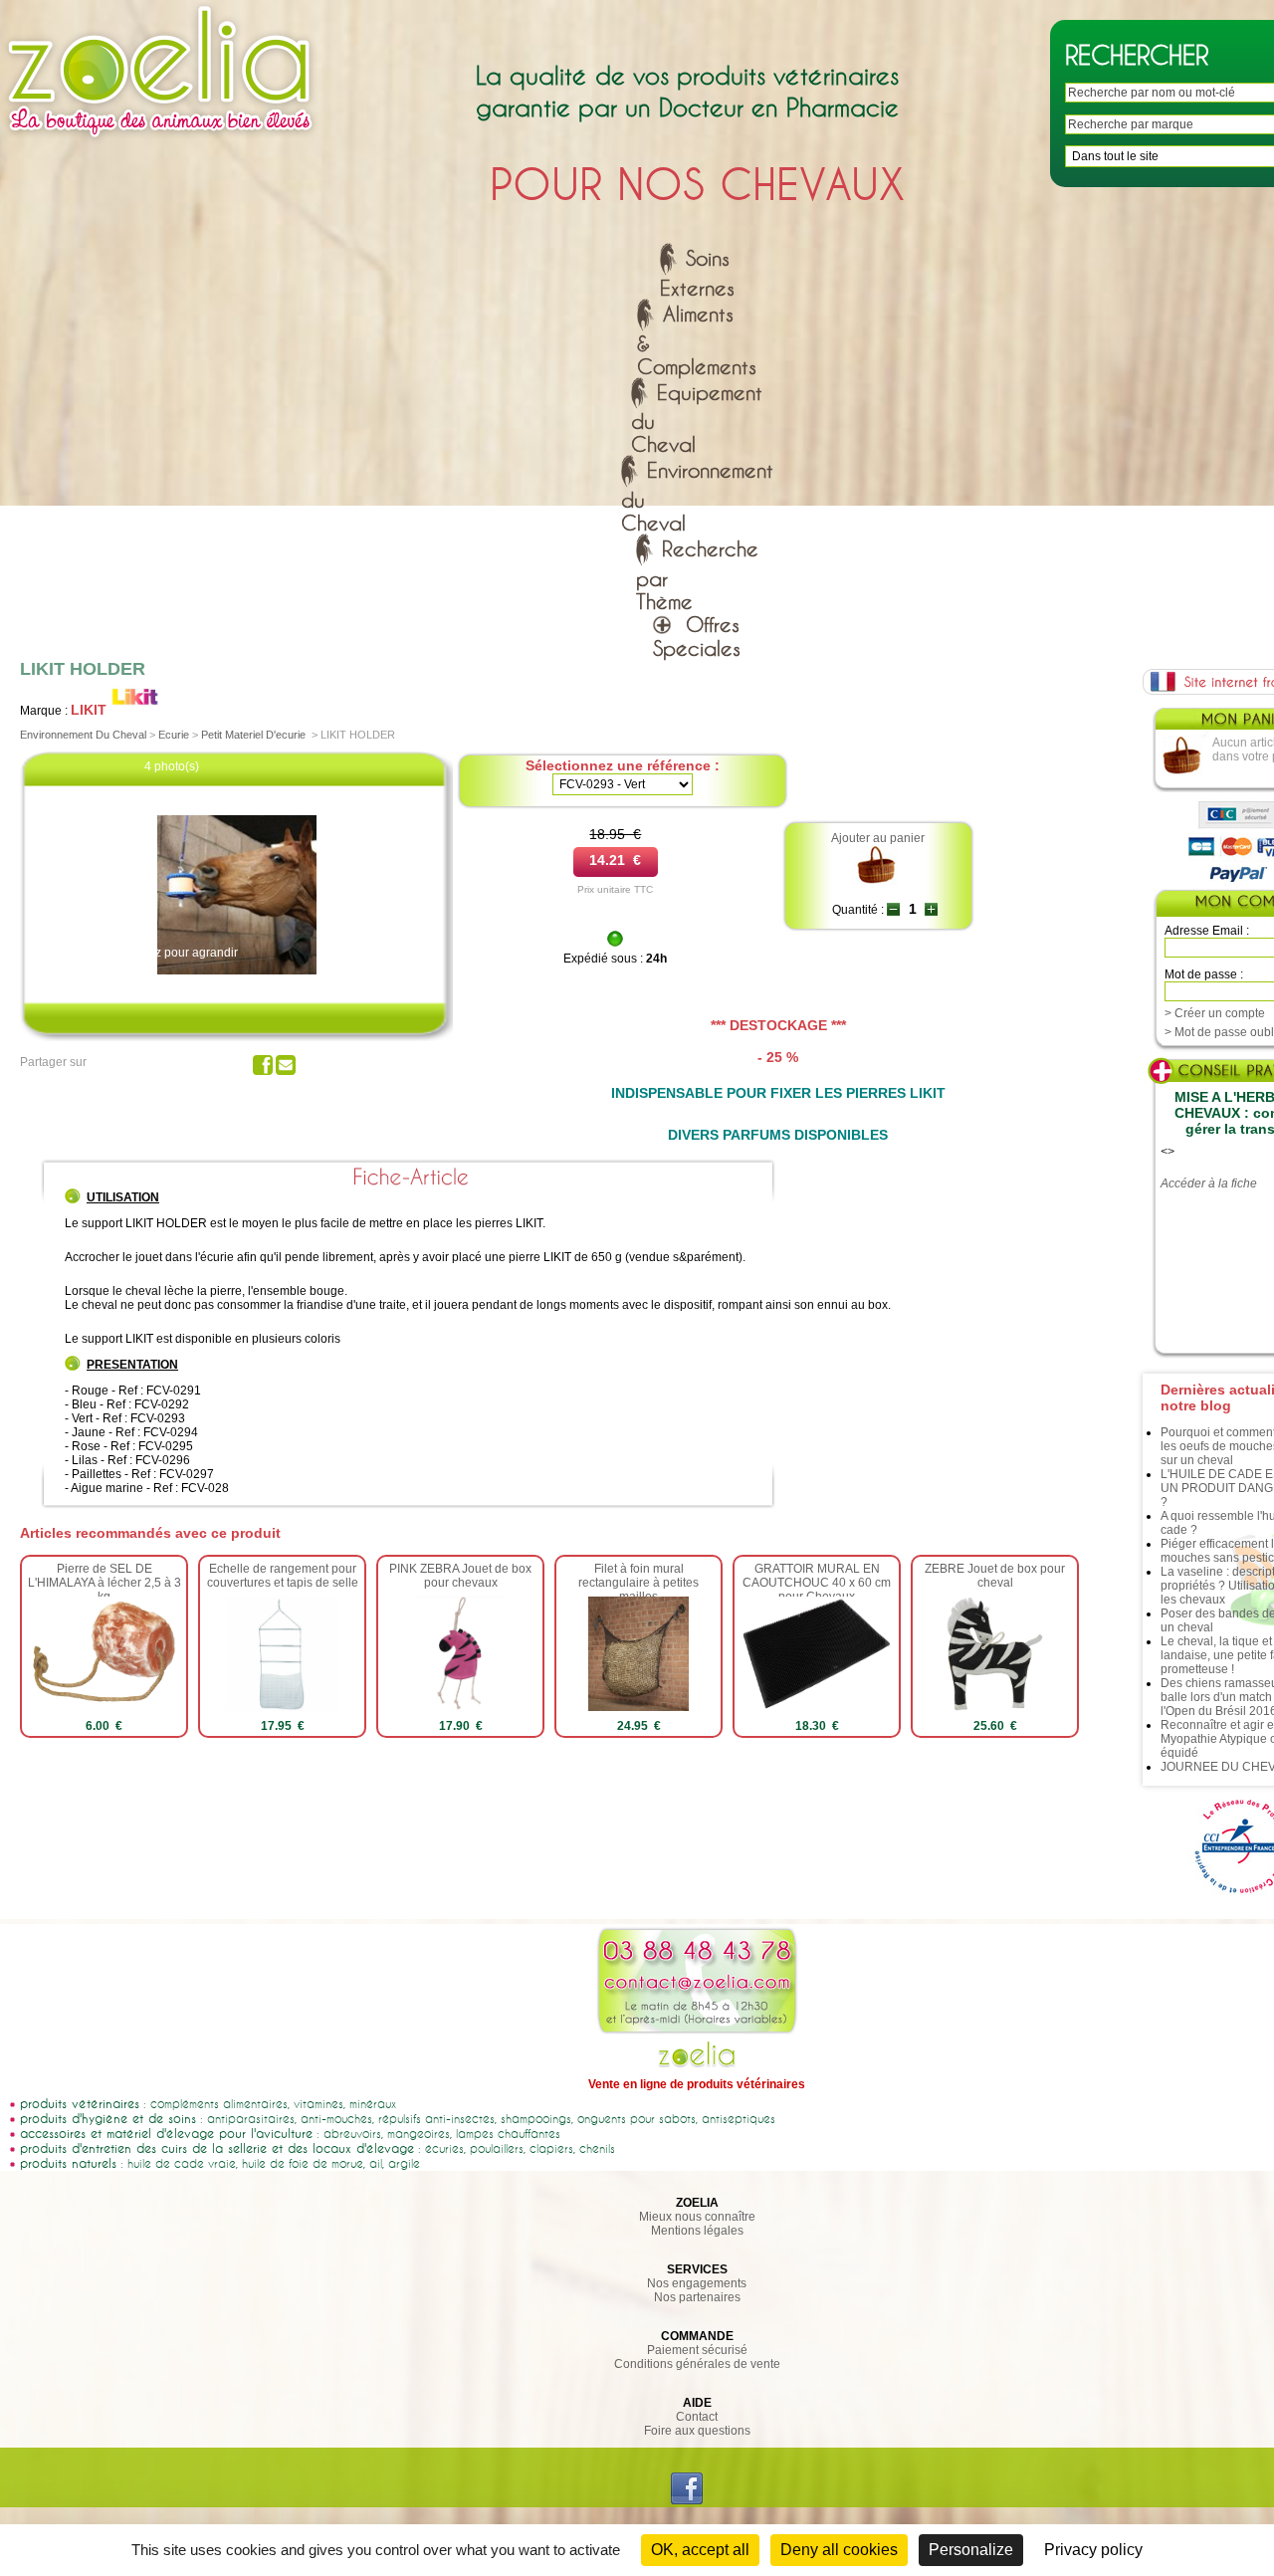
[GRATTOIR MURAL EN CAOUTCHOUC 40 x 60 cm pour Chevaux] (817, 1707)
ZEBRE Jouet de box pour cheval (995, 1576)
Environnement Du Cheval (83, 735)
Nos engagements (697, 2283)
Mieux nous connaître (697, 2217)
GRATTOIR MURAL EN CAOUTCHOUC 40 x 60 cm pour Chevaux (817, 1583)
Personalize (971, 2550)
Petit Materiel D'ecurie (253, 735)
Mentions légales (697, 2231)
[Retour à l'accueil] (160, 142)
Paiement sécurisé (697, 2350)
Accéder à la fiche (1209, 1183)
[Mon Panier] (1183, 772)
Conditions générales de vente (697, 2364)
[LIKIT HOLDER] (237, 970)
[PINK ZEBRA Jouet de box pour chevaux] (460, 1707)
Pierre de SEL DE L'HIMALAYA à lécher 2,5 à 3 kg (105, 1583)
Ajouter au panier (878, 838)
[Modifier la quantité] (893, 910)
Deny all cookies (839, 2550)
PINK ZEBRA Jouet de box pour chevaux (460, 1576)
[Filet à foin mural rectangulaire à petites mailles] (638, 1707)
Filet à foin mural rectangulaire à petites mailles (638, 1583)
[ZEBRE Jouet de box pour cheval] (994, 1707)
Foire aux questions (697, 2431)
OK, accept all (700, 2550)
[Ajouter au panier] (877, 882)
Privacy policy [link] (1093, 2550)
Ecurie (174, 735)
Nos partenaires (697, 2297)
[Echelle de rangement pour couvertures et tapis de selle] (282, 1707)
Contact (697, 2417)
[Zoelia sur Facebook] (687, 2500)
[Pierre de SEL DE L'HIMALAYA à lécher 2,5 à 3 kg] (104, 1707)
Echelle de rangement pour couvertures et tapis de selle (283, 1576)
